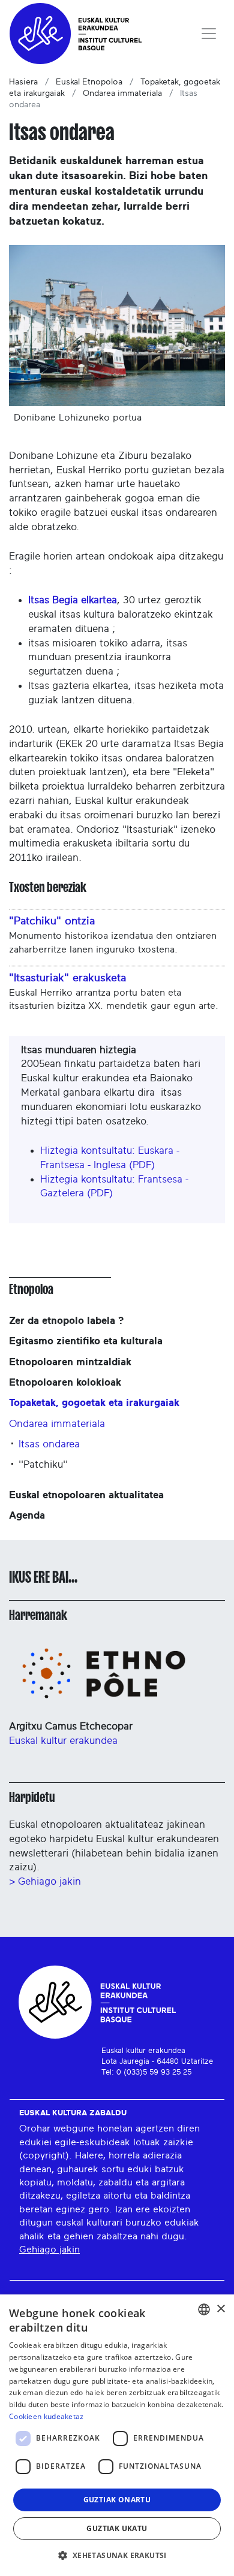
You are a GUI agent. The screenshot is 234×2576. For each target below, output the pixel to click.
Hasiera (23, 82)
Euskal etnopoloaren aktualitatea (86, 1495)
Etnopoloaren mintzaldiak (70, 1362)
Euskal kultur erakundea (63, 1741)
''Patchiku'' (43, 1464)
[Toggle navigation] (209, 34)
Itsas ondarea (49, 1444)
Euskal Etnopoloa (89, 82)
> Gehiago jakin (45, 1881)
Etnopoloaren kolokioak (65, 1382)
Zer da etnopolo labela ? (66, 1321)
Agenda (27, 1515)
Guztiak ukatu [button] (117, 2528)
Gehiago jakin (49, 2250)
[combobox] (204, 2309)
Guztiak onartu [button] (117, 2500)
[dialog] (117, 2435)
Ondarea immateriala (122, 93)
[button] (117, 2555)
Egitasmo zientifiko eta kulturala (86, 1341)
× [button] (220, 2309)
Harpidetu (32, 1797)
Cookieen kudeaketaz (46, 2416)
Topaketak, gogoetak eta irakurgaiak (94, 1403)
